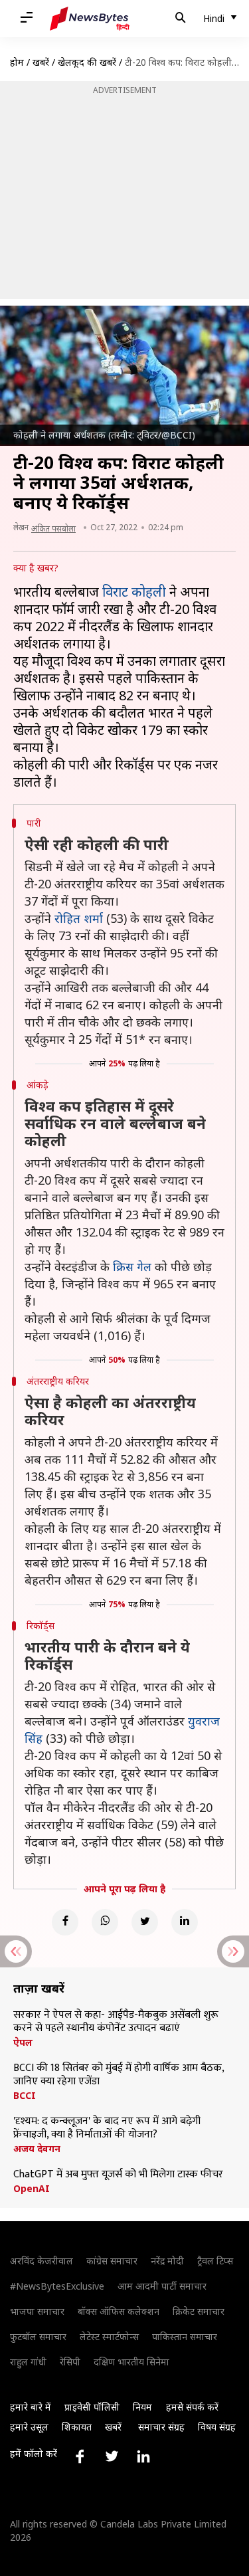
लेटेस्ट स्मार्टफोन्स (109, 2336)
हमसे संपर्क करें (192, 2407)
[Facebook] (65, 1922)
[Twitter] (145, 1922)
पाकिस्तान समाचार (185, 2336)
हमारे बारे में (31, 2407)
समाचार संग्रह (161, 2427)
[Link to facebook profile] (80, 2456)
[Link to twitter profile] (112, 2456)
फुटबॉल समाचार (38, 2336)
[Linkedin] (185, 1922)
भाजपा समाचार (37, 2311)
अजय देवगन (37, 2149)
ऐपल (23, 2042)
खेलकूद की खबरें (87, 62)
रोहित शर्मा (79, 918)
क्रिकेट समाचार (199, 2311)
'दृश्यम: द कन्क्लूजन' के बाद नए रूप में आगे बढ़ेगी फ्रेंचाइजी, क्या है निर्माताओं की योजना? (107, 2128)
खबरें (41, 62)
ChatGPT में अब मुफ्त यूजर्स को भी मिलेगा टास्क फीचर (118, 2175)
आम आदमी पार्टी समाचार (162, 2286)
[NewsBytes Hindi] (90, 19)
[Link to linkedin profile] (143, 2456)
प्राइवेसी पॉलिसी (92, 2407)
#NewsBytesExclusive (57, 2286)
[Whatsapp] (105, 1922)
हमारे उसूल (29, 2427)
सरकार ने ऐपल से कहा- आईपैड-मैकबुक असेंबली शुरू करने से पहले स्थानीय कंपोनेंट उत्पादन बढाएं (116, 2022)
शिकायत (77, 2427)
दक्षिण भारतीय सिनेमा (131, 2362)
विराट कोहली (134, 592)
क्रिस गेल (132, 1266)
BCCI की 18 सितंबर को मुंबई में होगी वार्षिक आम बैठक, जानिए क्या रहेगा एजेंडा (119, 2075)
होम (17, 62)
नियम (142, 2407)
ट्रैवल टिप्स (215, 2261)
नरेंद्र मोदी (167, 2261)
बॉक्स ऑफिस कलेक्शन (119, 2311)
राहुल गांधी (28, 2362)
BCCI (25, 2096)
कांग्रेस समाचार (112, 2261)
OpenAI (32, 2189)
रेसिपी (70, 2362)
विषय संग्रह (217, 2427)
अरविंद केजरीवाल (41, 2261)
